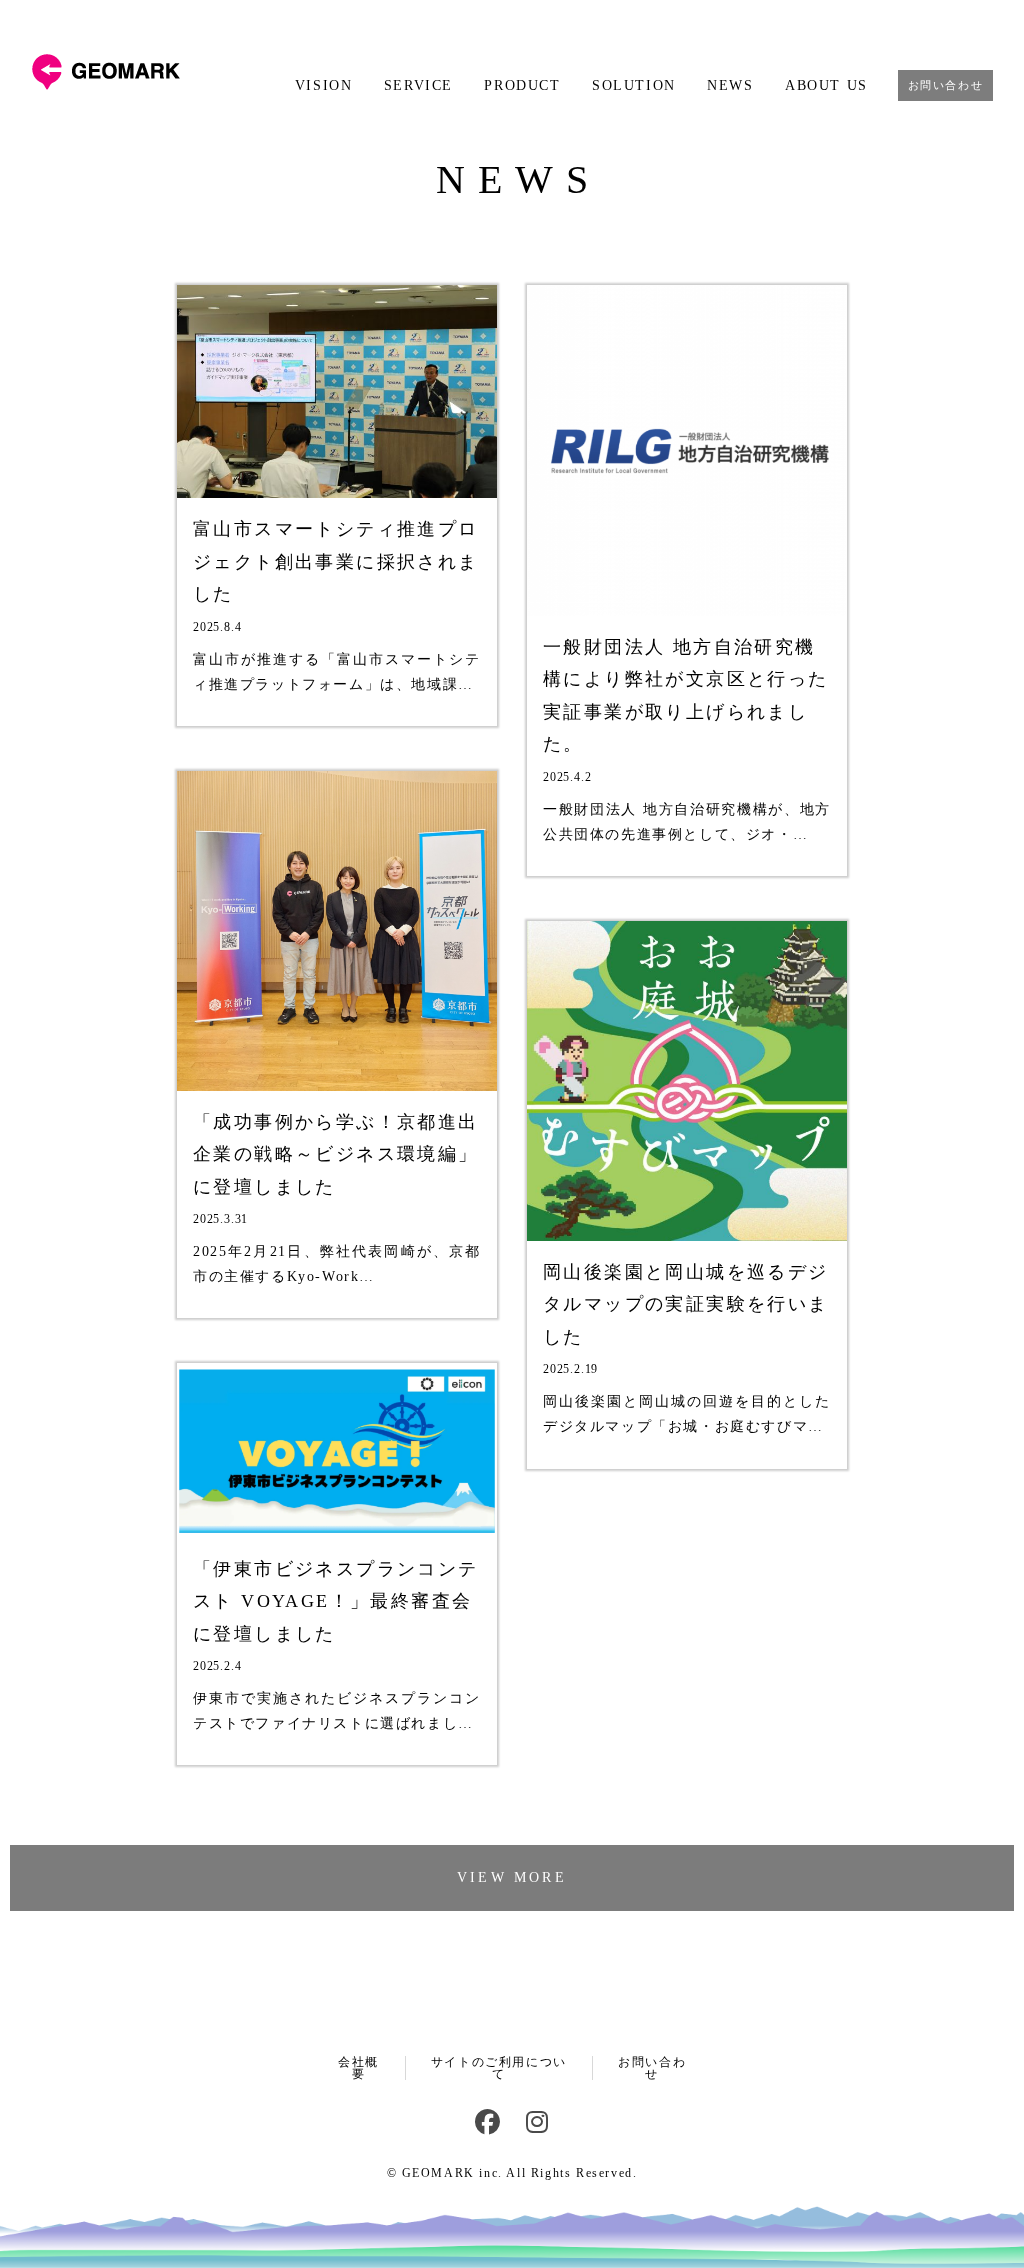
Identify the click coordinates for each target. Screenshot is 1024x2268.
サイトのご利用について (499, 2068)
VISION (323, 86)
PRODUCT (522, 86)
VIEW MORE (512, 1877)
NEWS (730, 86)
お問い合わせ (946, 85)
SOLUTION (633, 86)
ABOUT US (826, 86)
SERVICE (418, 86)
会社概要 (358, 2068)
